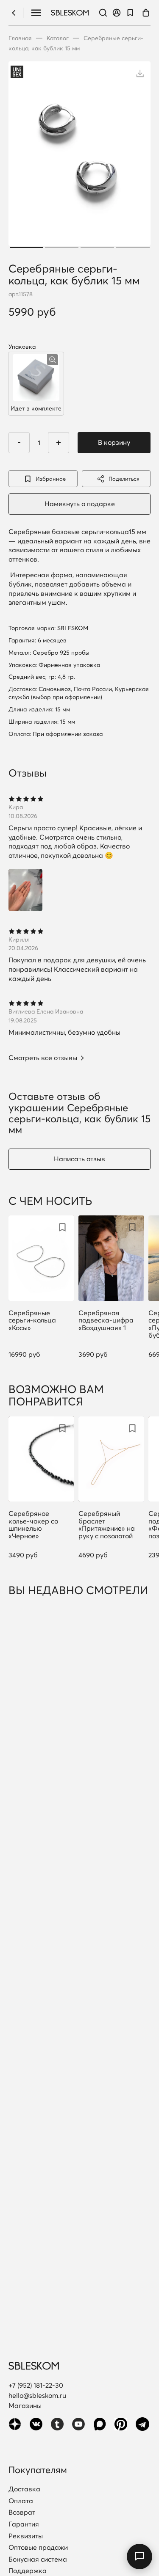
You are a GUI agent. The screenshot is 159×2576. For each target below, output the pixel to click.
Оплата (21, 2501)
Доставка (24, 2489)
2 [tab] (62, 248)
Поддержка (28, 2571)
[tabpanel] (79, 156)
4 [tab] (133, 248)
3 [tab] (97, 248)
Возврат (22, 2513)
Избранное (51, 479)
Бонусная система (38, 2559)
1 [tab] (26, 248)
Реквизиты (26, 2536)
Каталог (58, 38)
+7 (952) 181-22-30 (36, 2385)
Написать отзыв (79, 1159)
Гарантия (24, 2524)
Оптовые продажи (38, 2548)
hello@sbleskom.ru (37, 2395)
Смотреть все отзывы (43, 1058)
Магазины (25, 2405)
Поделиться (124, 479)
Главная (20, 38)
